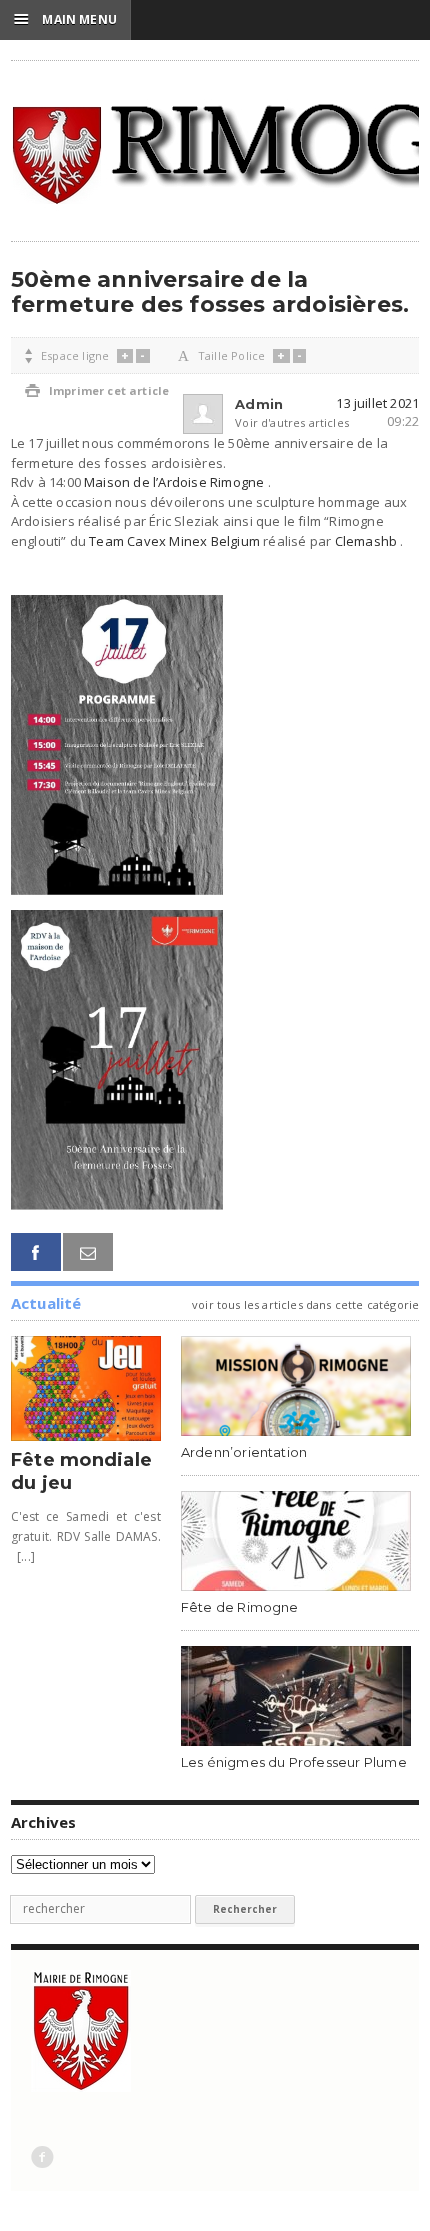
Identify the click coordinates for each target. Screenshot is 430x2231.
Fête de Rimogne (240, 1607)
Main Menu (65, 19)
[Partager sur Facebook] (36, 1252)
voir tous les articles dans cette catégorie (305, 1304)
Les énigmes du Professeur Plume (294, 1762)
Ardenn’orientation (244, 1452)
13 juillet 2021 (377, 403)
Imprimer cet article (97, 390)
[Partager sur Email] (88, 1252)
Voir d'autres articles (267, 422)
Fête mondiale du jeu (82, 1471)
